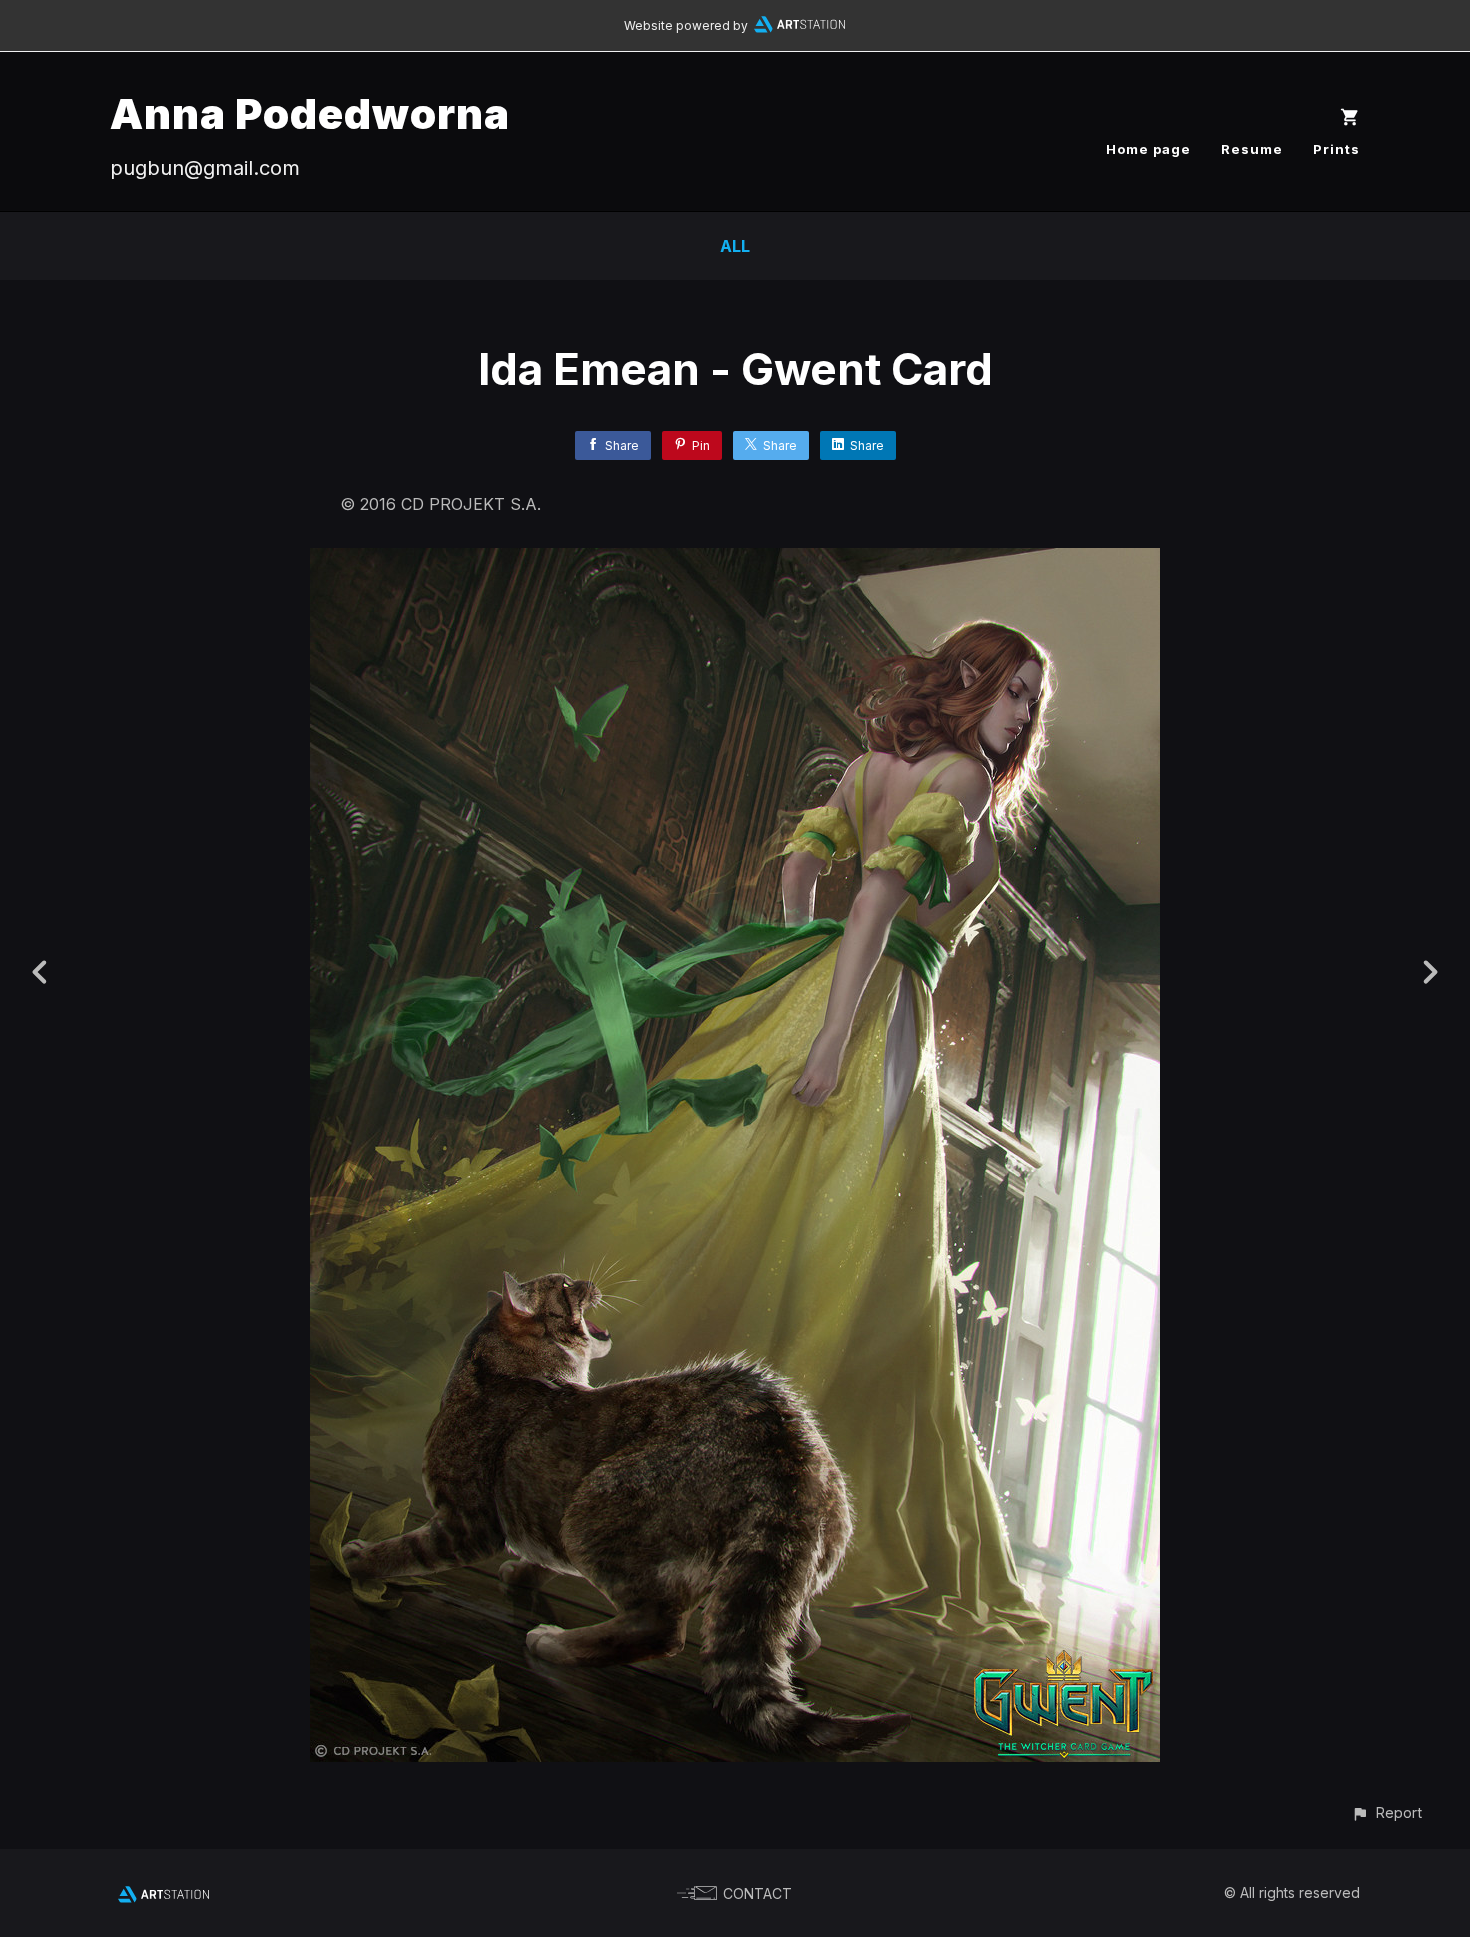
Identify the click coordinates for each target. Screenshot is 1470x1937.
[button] (1386, 1812)
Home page (1148, 149)
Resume (1252, 149)
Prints (1336, 149)
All (735, 246)
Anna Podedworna (310, 113)
